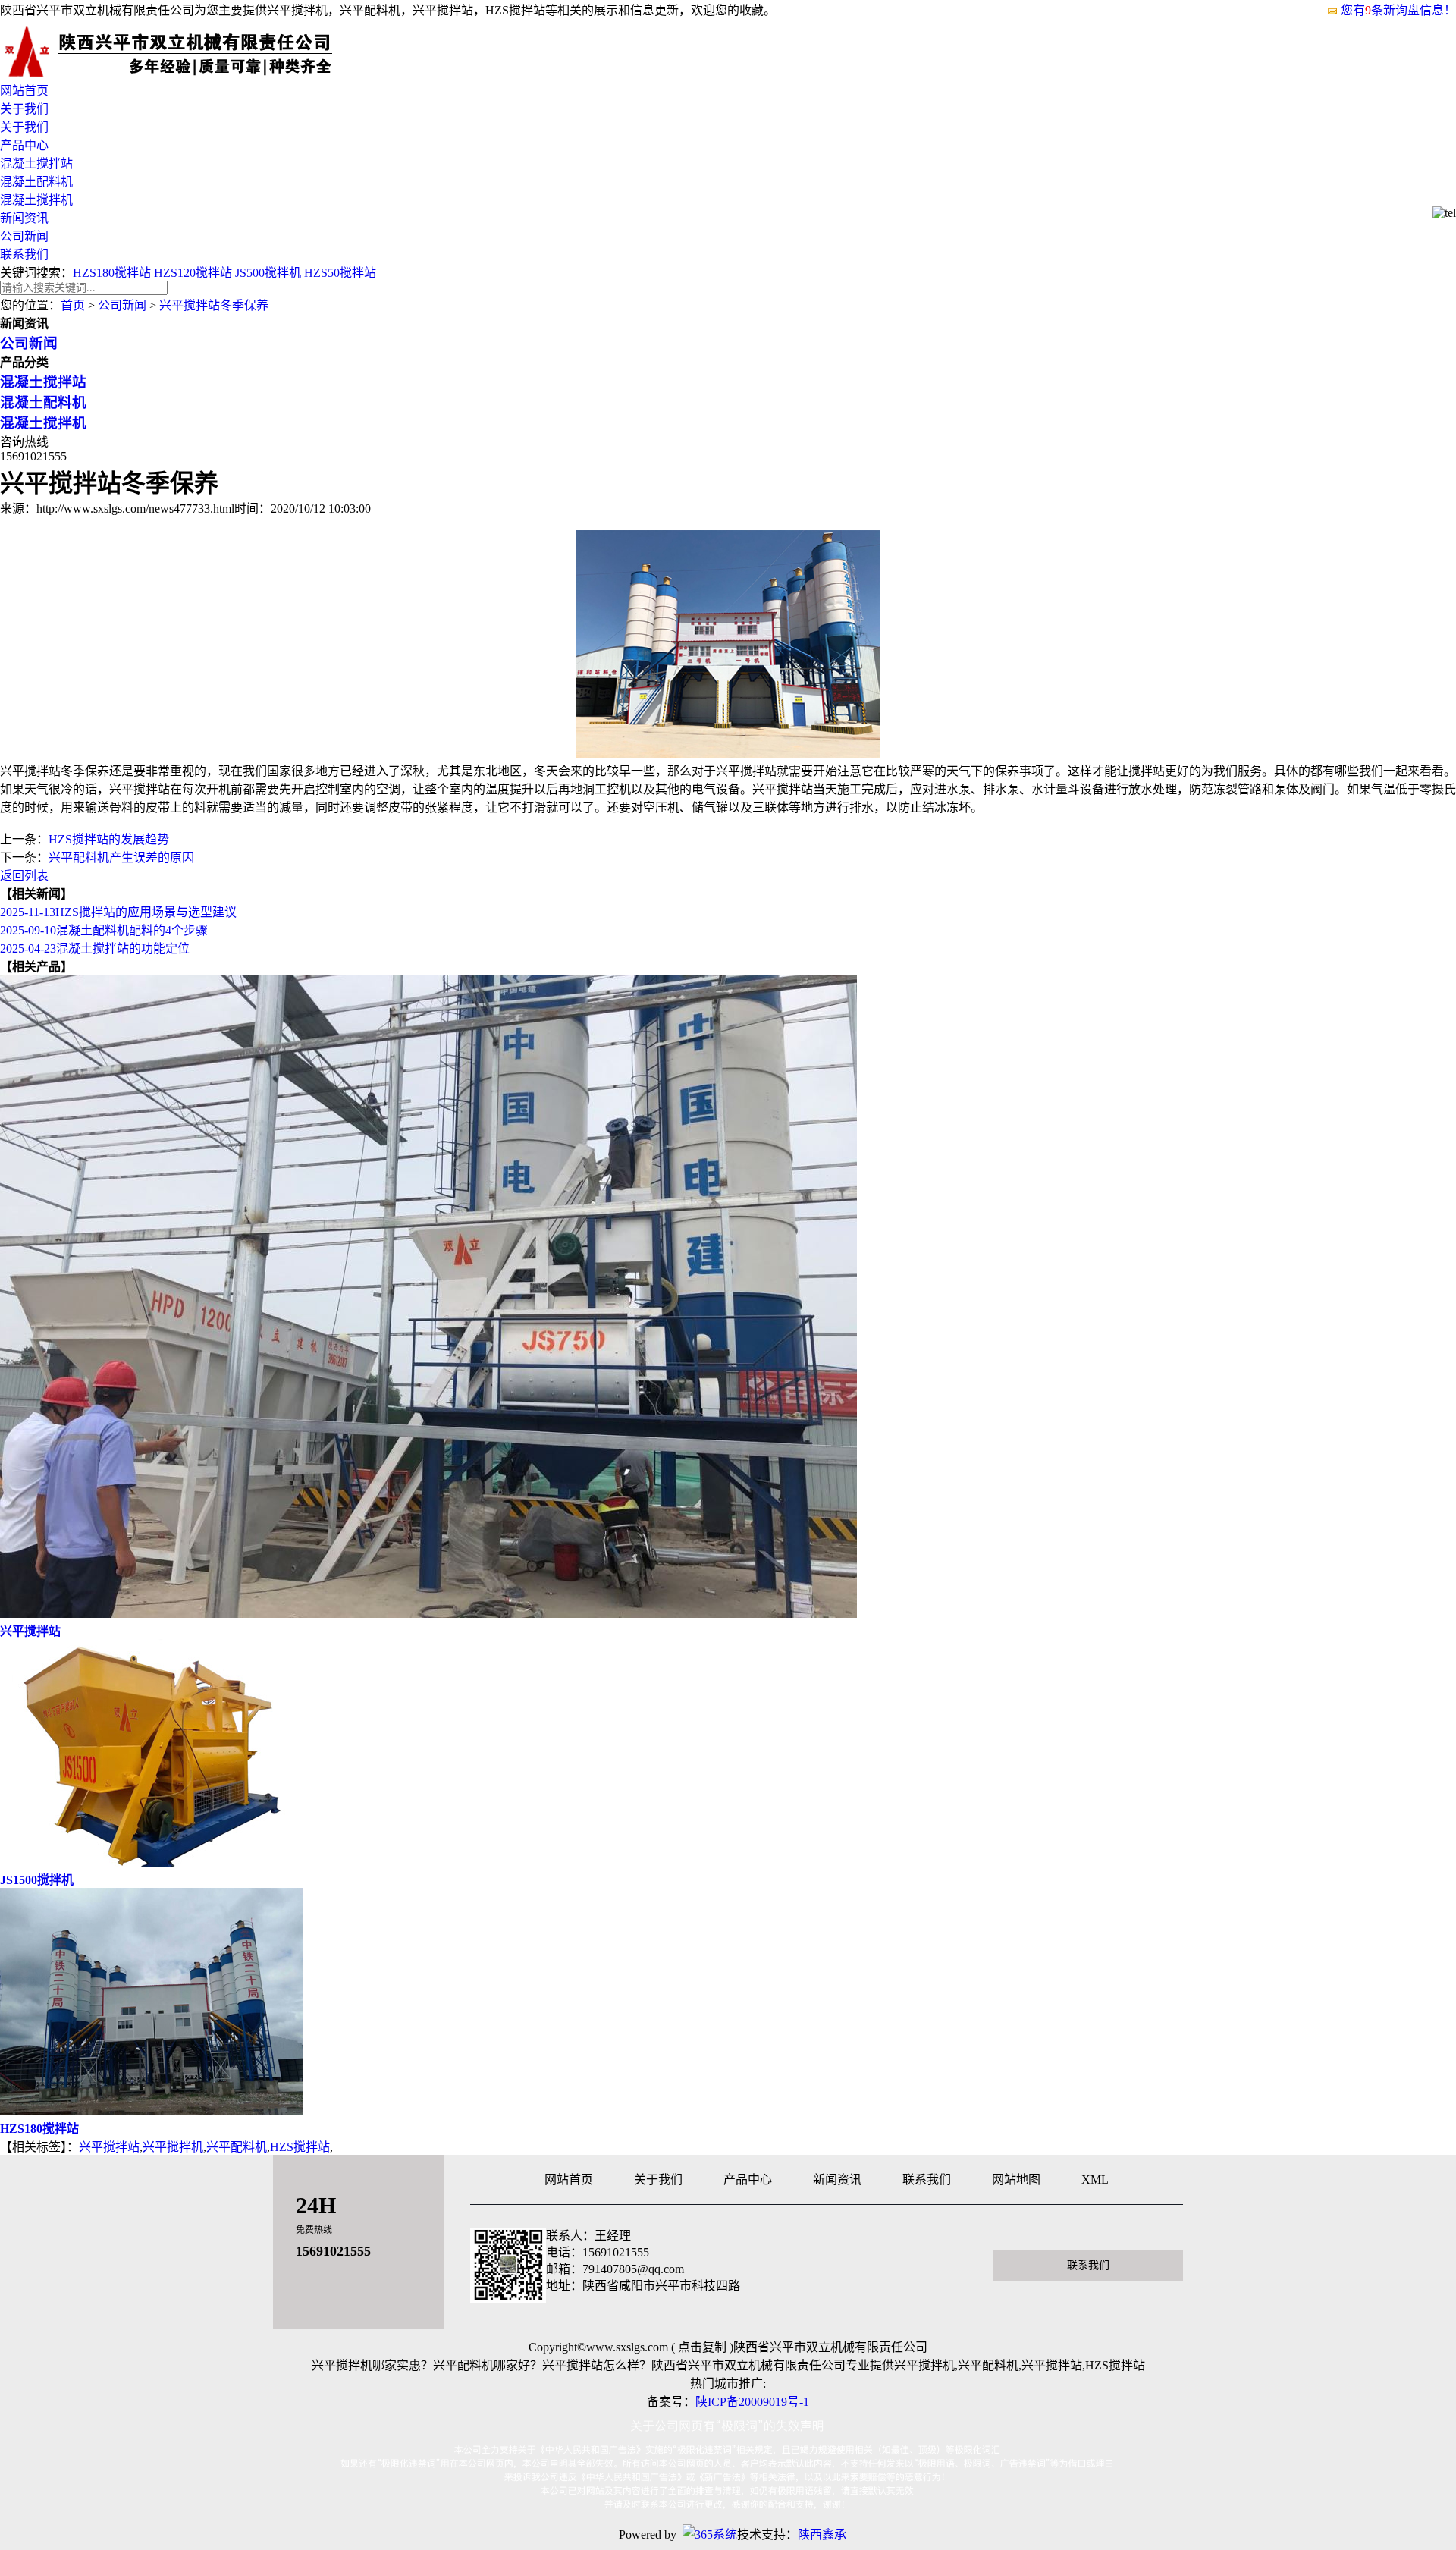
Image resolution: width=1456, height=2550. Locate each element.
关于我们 (24, 109)
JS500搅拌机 (268, 273)
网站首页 (24, 91)
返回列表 (24, 876)
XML (1095, 2179)
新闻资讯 (24, 218)
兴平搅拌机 (173, 2147)
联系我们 (24, 254)
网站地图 (1016, 2179)
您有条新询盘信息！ (1398, 10)
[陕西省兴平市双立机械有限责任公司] (190, 73)
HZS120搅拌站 (193, 273)
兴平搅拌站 (109, 2147)
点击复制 (702, 2347)
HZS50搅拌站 (340, 273)
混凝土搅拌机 (36, 200)
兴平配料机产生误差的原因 (121, 857)
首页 (73, 305)
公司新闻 (24, 236)
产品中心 (24, 145)
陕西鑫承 (822, 2534)
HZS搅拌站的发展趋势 (109, 839)
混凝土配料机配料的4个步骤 (104, 930)
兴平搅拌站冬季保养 (214, 305)
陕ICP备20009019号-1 (752, 2402)
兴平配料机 (237, 2147)
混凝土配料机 (36, 182)
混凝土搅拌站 (36, 163)
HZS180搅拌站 (112, 273)
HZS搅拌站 (300, 2147)
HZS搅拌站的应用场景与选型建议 (118, 912)
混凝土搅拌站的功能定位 (95, 948)
